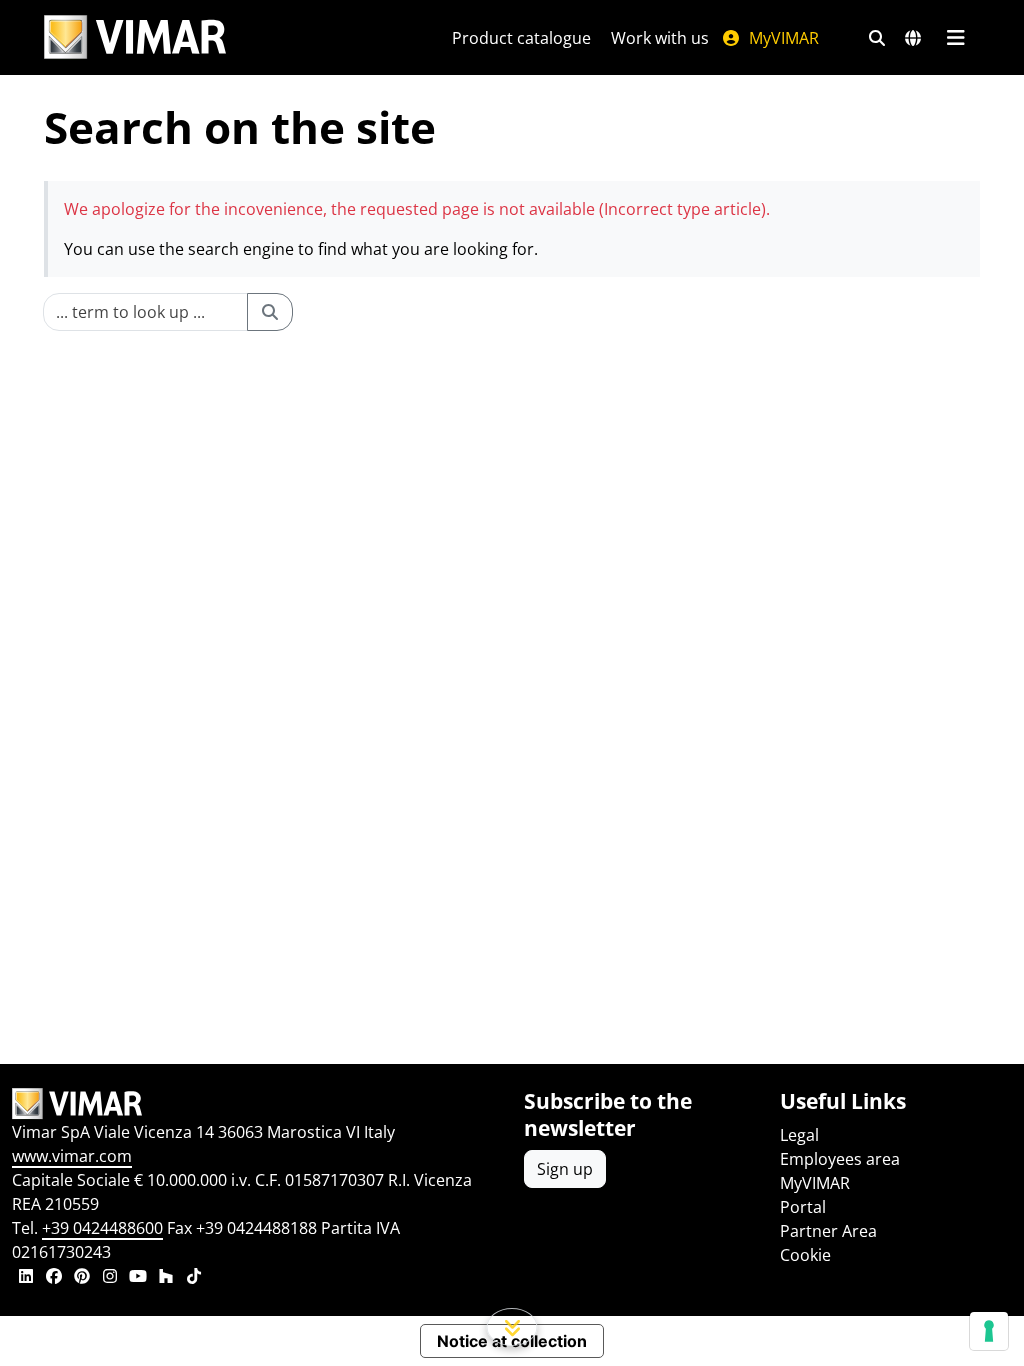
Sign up (565, 1169)
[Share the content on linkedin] (26, 1278)
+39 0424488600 (102, 1228)
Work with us (660, 38)
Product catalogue (521, 38)
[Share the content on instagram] (110, 1278)
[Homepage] (256, 1104)
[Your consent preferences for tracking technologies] (989, 1331)
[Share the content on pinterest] (82, 1278)
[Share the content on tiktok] (194, 1278)
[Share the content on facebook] (54, 1278)
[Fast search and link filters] (877, 38)
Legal (799, 1135)
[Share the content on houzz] (166, 1278)
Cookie (805, 1255)
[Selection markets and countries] (913, 38)
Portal (803, 1207)
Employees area (840, 1159)
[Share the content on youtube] (138, 1278)
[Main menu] (955, 38)
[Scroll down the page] (512, 1327)
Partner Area (828, 1231)
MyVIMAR (782, 38)
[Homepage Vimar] (135, 37)
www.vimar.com (72, 1156)
